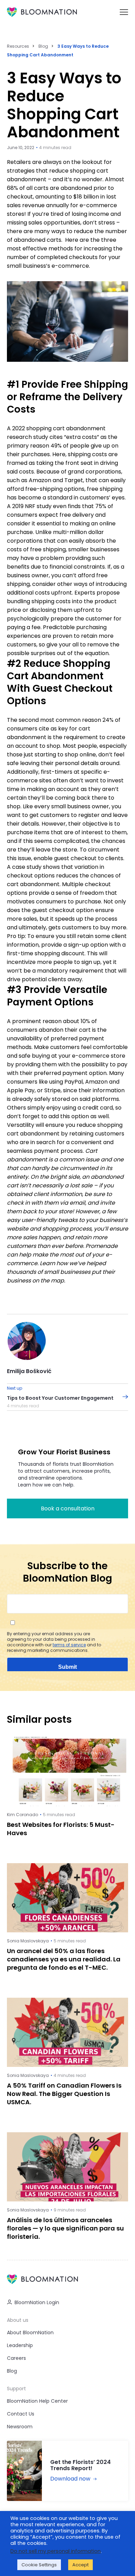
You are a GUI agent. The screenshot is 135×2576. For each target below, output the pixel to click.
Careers (16, 2358)
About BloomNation (30, 2333)
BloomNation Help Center (37, 2401)
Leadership (20, 2345)
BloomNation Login (37, 2302)
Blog (43, 46)
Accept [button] (80, 2565)
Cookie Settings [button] (39, 2565)
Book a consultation (68, 1508)
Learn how (54, 1263)
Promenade (102, 1246)
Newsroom (20, 2427)
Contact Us (21, 2414)
